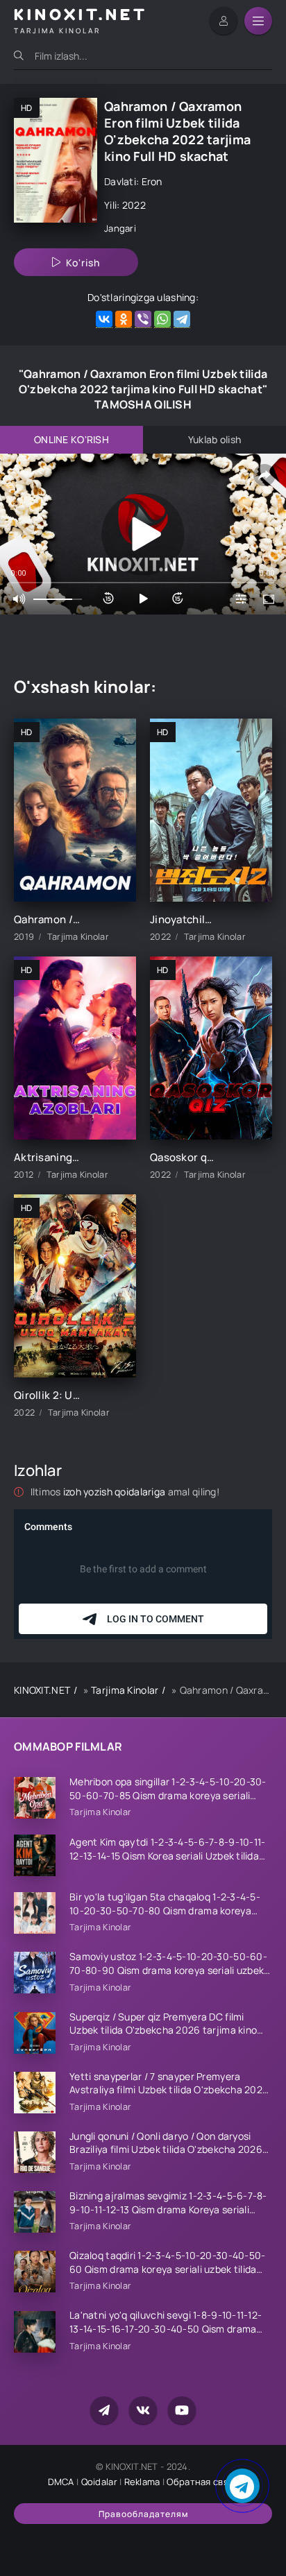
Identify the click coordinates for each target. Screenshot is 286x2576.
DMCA (61, 2482)
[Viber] (143, 319)
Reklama (142, 2482)
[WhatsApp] (162, 319)
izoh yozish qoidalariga (116, 1492)
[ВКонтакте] (104, 319)
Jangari (120, 228)
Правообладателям (143, 2514)
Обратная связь (202, 2482)
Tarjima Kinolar (125, 1690)
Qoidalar (99, 2482)
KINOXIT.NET (42, 1690)
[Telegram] (182, 319)
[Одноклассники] (124, 319)
